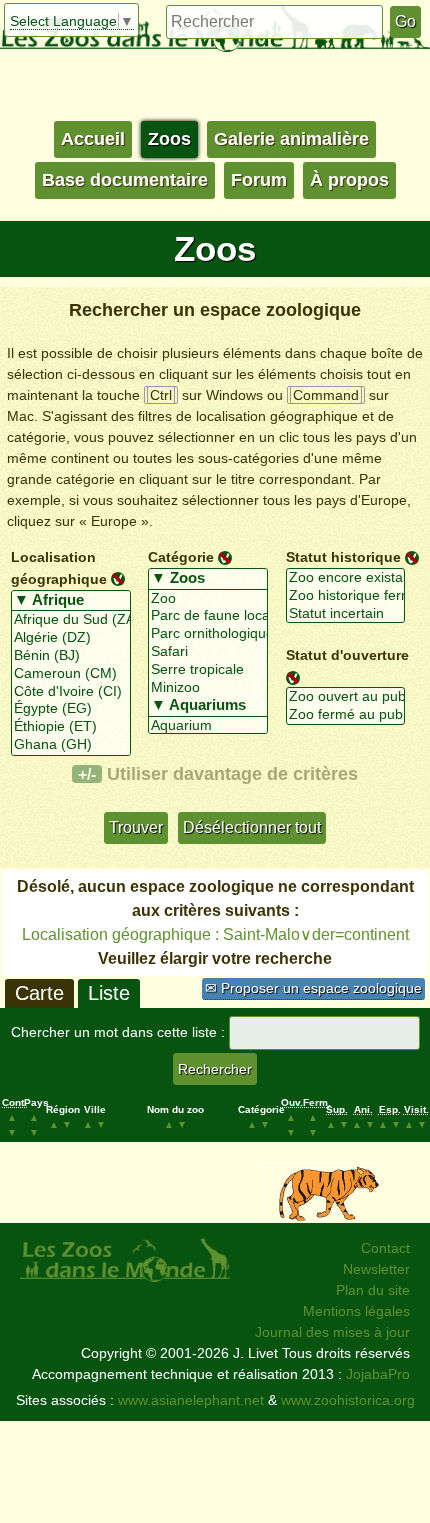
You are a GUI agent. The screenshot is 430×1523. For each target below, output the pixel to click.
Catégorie (181, 557)
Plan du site (373, 1290)
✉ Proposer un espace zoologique (313, 988)
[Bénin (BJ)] (71, 656)
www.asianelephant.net (191, 1400)
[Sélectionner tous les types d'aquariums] (208, 706)
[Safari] (208, 652)
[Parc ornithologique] (208, 634)
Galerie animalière (291, 139)
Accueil (93, 139)
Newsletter (376, 1269)
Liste (109, 993)
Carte (39, 993)
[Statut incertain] (346, 614)
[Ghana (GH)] (71, 745)
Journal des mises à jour (332, 1332)
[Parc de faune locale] (208, 616)
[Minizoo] (208, 688)
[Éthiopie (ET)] (71, 727)
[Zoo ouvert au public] (346, 697)
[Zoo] (208, 599)
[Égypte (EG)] (71, 709)
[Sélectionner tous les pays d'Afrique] (71, 601)
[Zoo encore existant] (346, 578)
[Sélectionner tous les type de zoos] (208, 579)
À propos (349, 180)
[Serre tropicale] (208, 670)
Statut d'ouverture (347, 655)
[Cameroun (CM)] (71, 674)
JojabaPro (378, 1374)
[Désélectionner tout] (118, 578)
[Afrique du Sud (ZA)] (71, 620)
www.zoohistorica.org (348, 1400)
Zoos (169, 139)
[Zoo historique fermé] (346, 596)
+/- (87, 774)
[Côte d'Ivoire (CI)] (71, 692)
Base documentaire (125, 180)
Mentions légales (356, 1311)
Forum (259, 180)
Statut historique (343, 557)
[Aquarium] (208, 726)
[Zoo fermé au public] (346, 715)
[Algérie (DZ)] (71, 638)
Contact (385, 1248)
